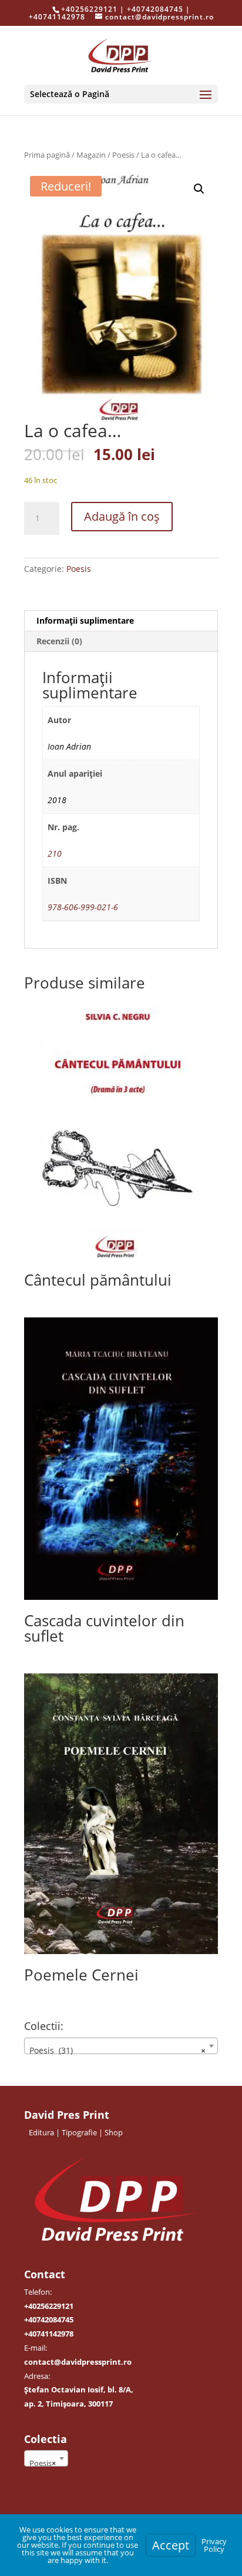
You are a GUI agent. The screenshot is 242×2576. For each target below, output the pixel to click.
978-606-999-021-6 (83, 907)
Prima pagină (47, 155)
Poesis (123, 155)
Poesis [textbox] (43, 2463)
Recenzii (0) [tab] (59, 641)
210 (55, 853)
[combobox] (121, 2046)
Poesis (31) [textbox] (117, 2050)
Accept (171, 2545)
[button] (199, 189)
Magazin (91, 155)
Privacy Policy (214, 2545)
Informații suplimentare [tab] (85, 620)
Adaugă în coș (122, 516)
